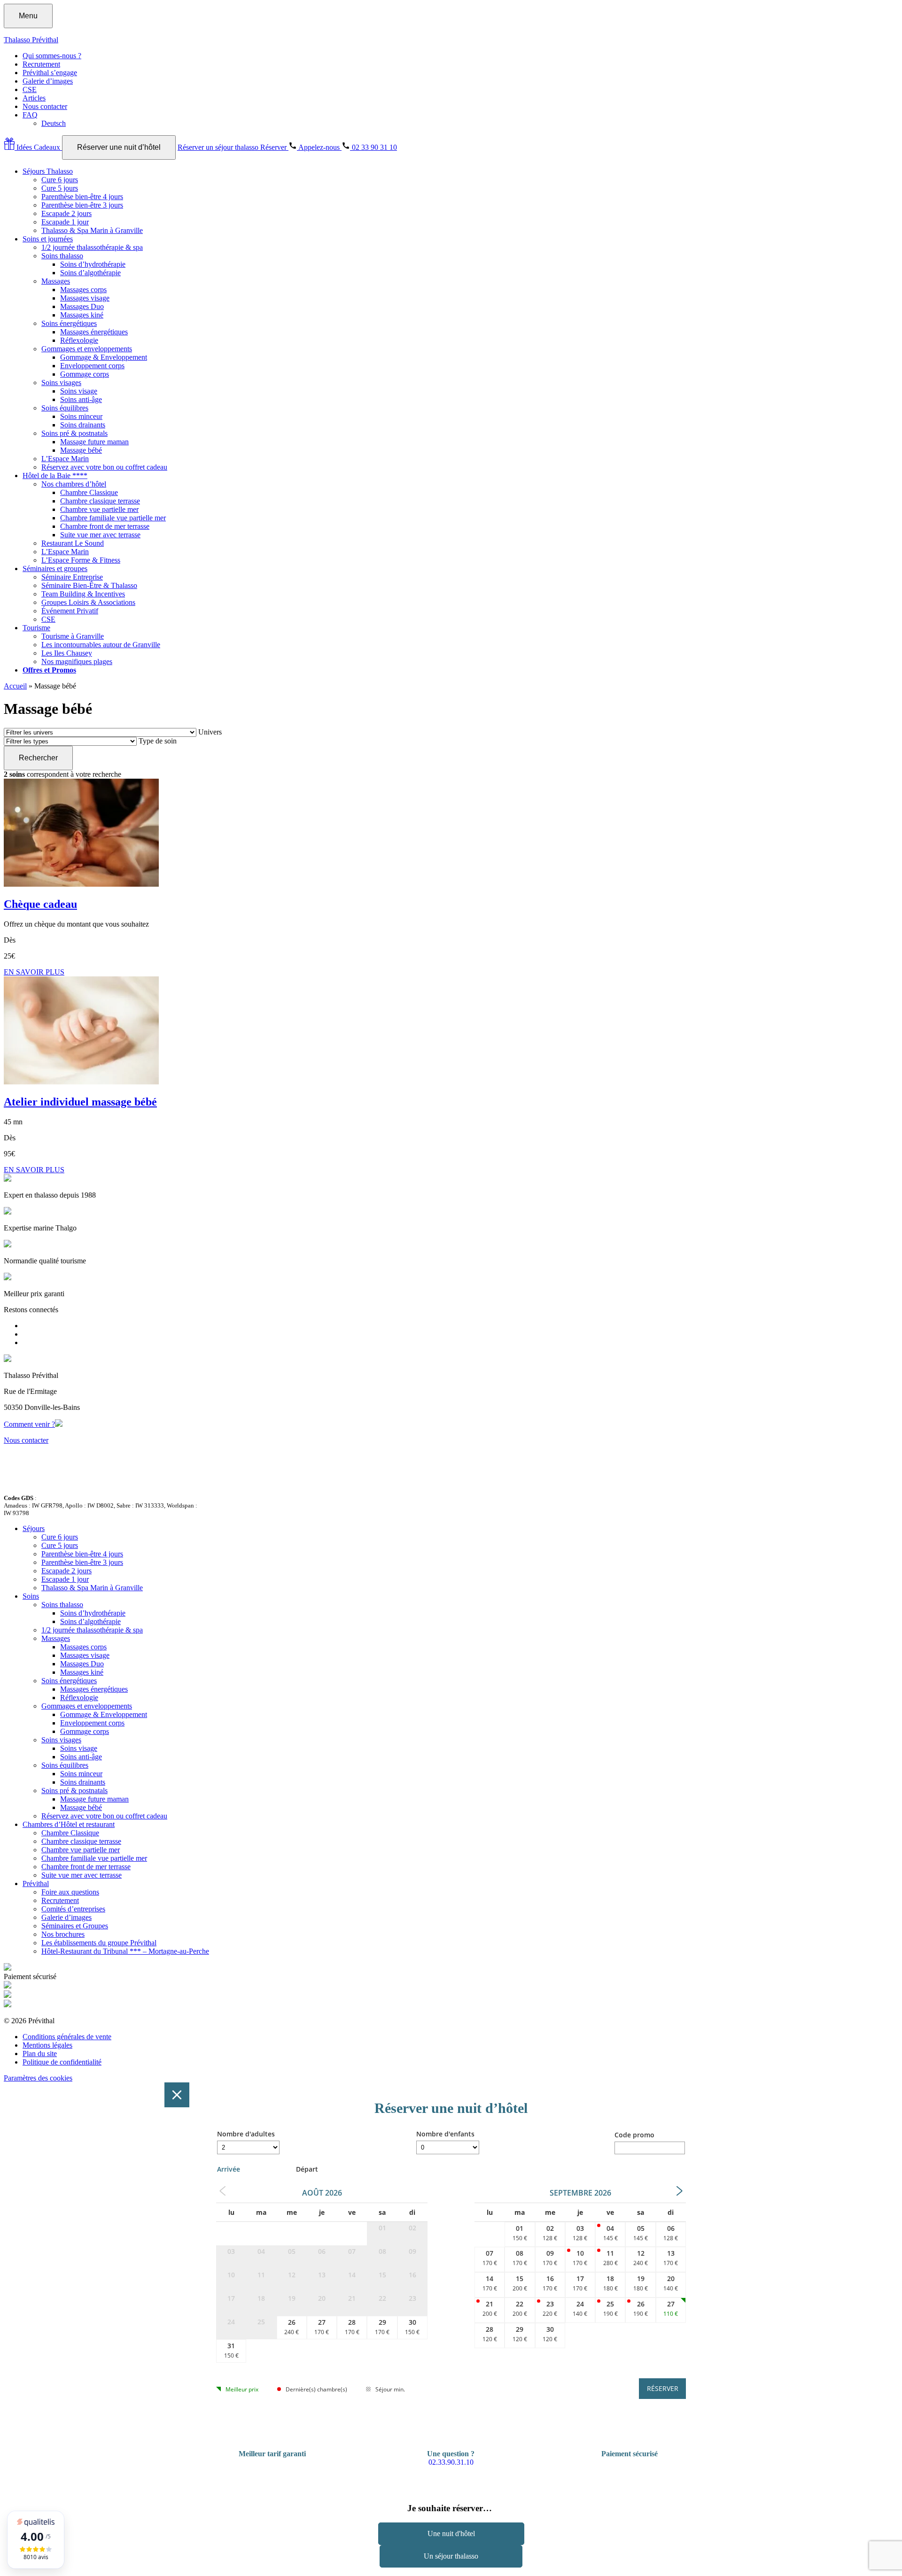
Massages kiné (82, 315)
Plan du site (40, 2054)
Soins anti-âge (81, 399)
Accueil (15, 686)
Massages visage (85, 298)
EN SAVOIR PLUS (34, 972)
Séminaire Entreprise (72, 577)
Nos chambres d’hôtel (74, 484)
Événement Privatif (70, 611)
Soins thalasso (62, 256)
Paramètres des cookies (38, 2078)
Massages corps (83, 290)
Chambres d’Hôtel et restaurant (69, 1824)
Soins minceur (81, 416)
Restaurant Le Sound (73, 543)
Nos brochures (63, 1934)
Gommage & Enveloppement (104, 357)
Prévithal (36, 1884)
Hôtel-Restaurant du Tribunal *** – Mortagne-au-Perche (125, 1951)
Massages (56, 281)
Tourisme (36, 628)
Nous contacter (45, 106)
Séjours (34, 1528)
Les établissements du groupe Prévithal (99, 1943)
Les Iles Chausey (67, 653)
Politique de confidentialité (62, 2062)
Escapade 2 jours (66, 213)
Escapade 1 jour (65, 222)
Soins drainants (83, 425)
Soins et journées (48, 239)
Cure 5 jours (60, 188)
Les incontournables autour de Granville (101, 645)
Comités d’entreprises (73, 1909)
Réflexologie (79, 340)
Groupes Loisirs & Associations (88, 602)
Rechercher (38, 758)
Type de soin (158, 741)
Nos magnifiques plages (77, 661)
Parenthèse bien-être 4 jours (82, 197)
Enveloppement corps (92, 366)
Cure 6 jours (60, 180)
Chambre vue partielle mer (99, 509)
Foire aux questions (70, 1892)
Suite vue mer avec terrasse (100, 535)
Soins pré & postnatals (74, 433)
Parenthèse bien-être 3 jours (82, 205)
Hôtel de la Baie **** (55, 476)
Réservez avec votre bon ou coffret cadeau (104, 467)
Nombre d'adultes (246, 2134)
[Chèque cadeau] (81, 884)
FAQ (30, 115)
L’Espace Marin (65, 459)
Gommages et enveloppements (87, 349)
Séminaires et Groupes (75, 1926)
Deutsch (54, 123)
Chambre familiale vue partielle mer (113, 518)
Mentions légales (47, 2045)
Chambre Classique (89, 492)
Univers (210, 732)
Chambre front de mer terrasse (105, 526)
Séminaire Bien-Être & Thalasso (89, 585)
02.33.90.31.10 (451, 2462)
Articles (34, 98)
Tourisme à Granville (73, 636)
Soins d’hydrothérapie (93, 264)
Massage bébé (81, 450)
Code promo (634, 2135)
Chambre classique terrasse (100, 501)
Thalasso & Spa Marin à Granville (92, 230)
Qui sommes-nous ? (52, 56)
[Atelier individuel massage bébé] (81, 1082)
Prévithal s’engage (50, 73)
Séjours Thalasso (48, 171)
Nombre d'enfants (445, 2134)
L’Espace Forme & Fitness (81, 560)
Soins (31, 1596)
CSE (30, 89)
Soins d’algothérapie (90, 273)
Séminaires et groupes (55, 569)
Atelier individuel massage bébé (80, 1102)
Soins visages (61, 383)
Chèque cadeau (40, 904)
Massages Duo (82, 306)
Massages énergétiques (94, 332)
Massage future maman (94, 442)
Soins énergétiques (69, 323)
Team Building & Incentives (83, 594)
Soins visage (79, 391)
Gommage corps (85, 374)
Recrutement (41, 64)
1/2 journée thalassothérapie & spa (92, 247)
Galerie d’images (48, 81)
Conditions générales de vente (67, 2037)
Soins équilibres (65, 408)
